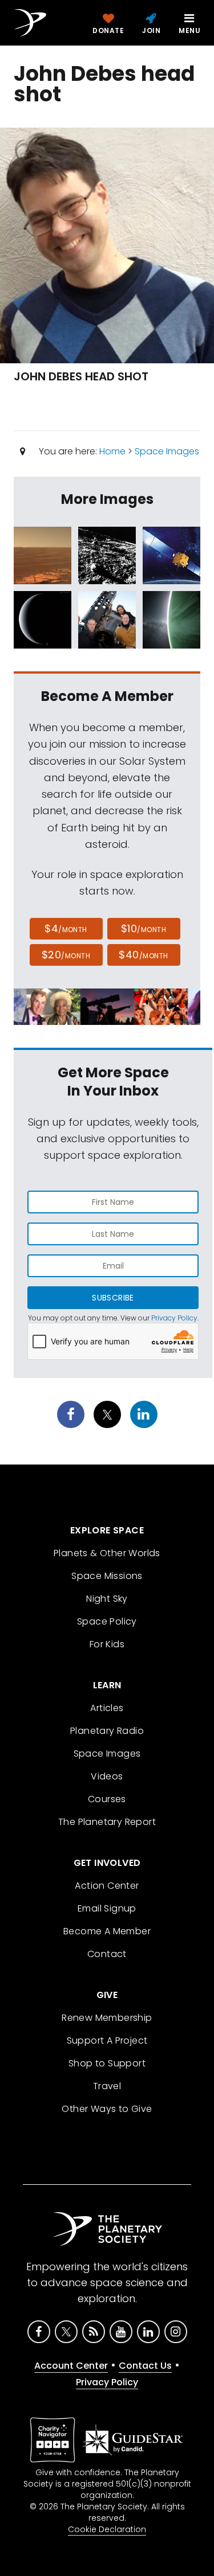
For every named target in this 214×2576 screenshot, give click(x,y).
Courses (107, 1799)
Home (112, 451)
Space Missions (107, 1576)
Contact (107, 1954)
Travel (107, 2086)
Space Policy (107, 1621)
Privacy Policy (174, 1318)
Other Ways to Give (107, 2109)
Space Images (167, 451)
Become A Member (107, 1931)
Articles (107, 1708)
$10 (144, 928)
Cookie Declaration (107, 2529)
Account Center (71, 2366)
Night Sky (107, 1599)
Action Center (107, 1886)
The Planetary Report (107, 1822)
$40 (143, 955)
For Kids (107, 1644)
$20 (66, 955)
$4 (66, 928)
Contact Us (145, 2366)
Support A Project (107, 2040)
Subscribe (113, 1298)
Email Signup (107, 1908)
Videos (107, 1776)
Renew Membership (107, 2018)
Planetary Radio (107, 1731)
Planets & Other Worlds (107, 1553)
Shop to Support (107, 2063)
